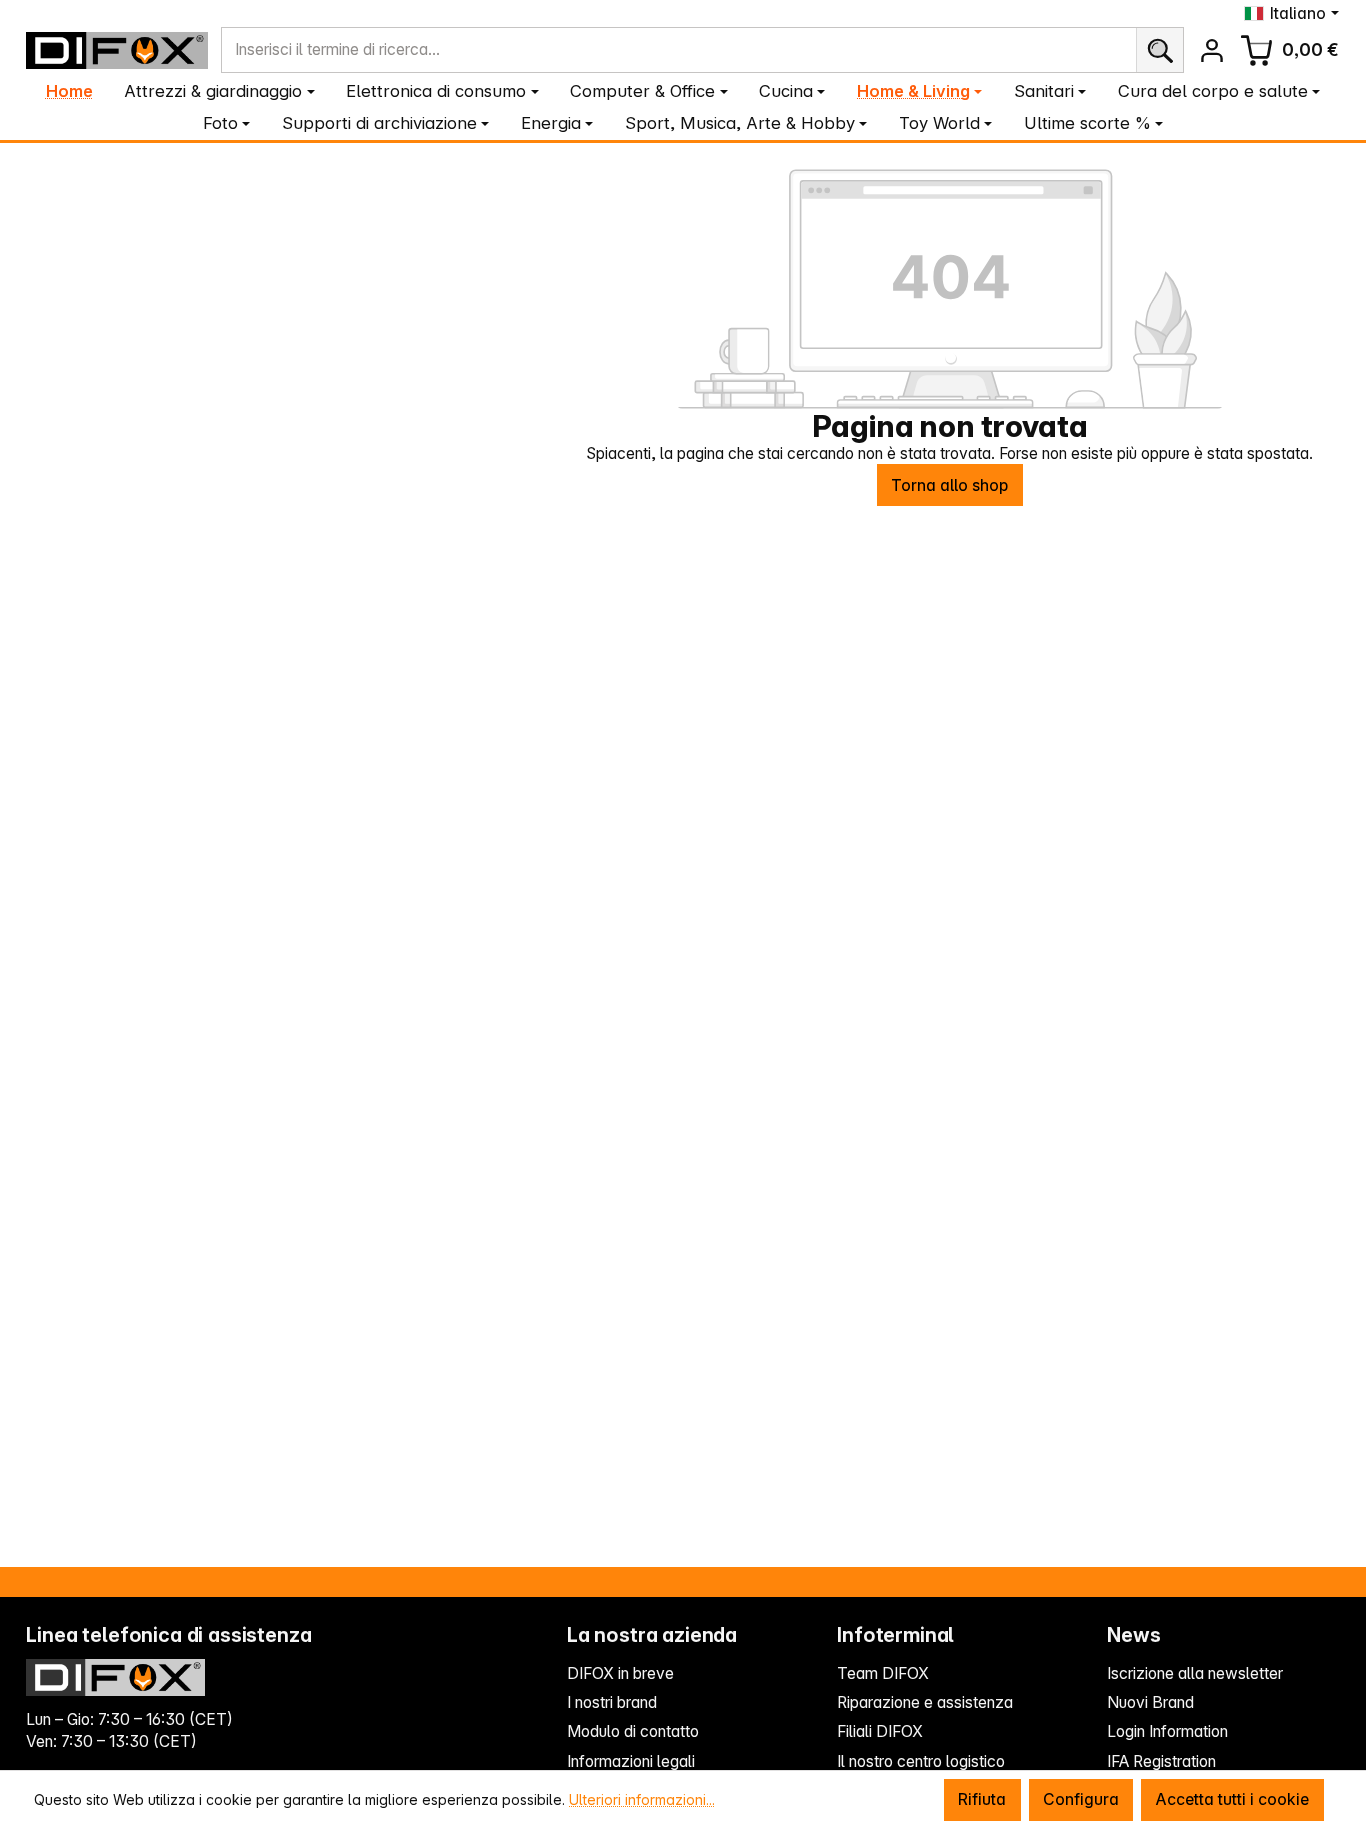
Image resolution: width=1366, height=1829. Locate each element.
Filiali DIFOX (880, 1731)
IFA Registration (1161, 1761)
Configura (1081, 1799)
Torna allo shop (949, 485)
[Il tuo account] (1211, 50)
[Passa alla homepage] (117, 50)
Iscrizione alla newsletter (1195, 1673)
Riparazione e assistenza (925, 1702)
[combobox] (679, 50)
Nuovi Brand (1150, 1702)
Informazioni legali (631, 1761)
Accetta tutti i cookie (1232, 1799)
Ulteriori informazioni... (642, 1799)
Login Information (1167, 1731)
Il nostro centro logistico (921, 1761)
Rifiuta (982, 1799)
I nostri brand (612, 1702)
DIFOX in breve (620, 1673)
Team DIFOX (883, 1673)
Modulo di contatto (633, 1731)
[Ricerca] (1159, 50)
